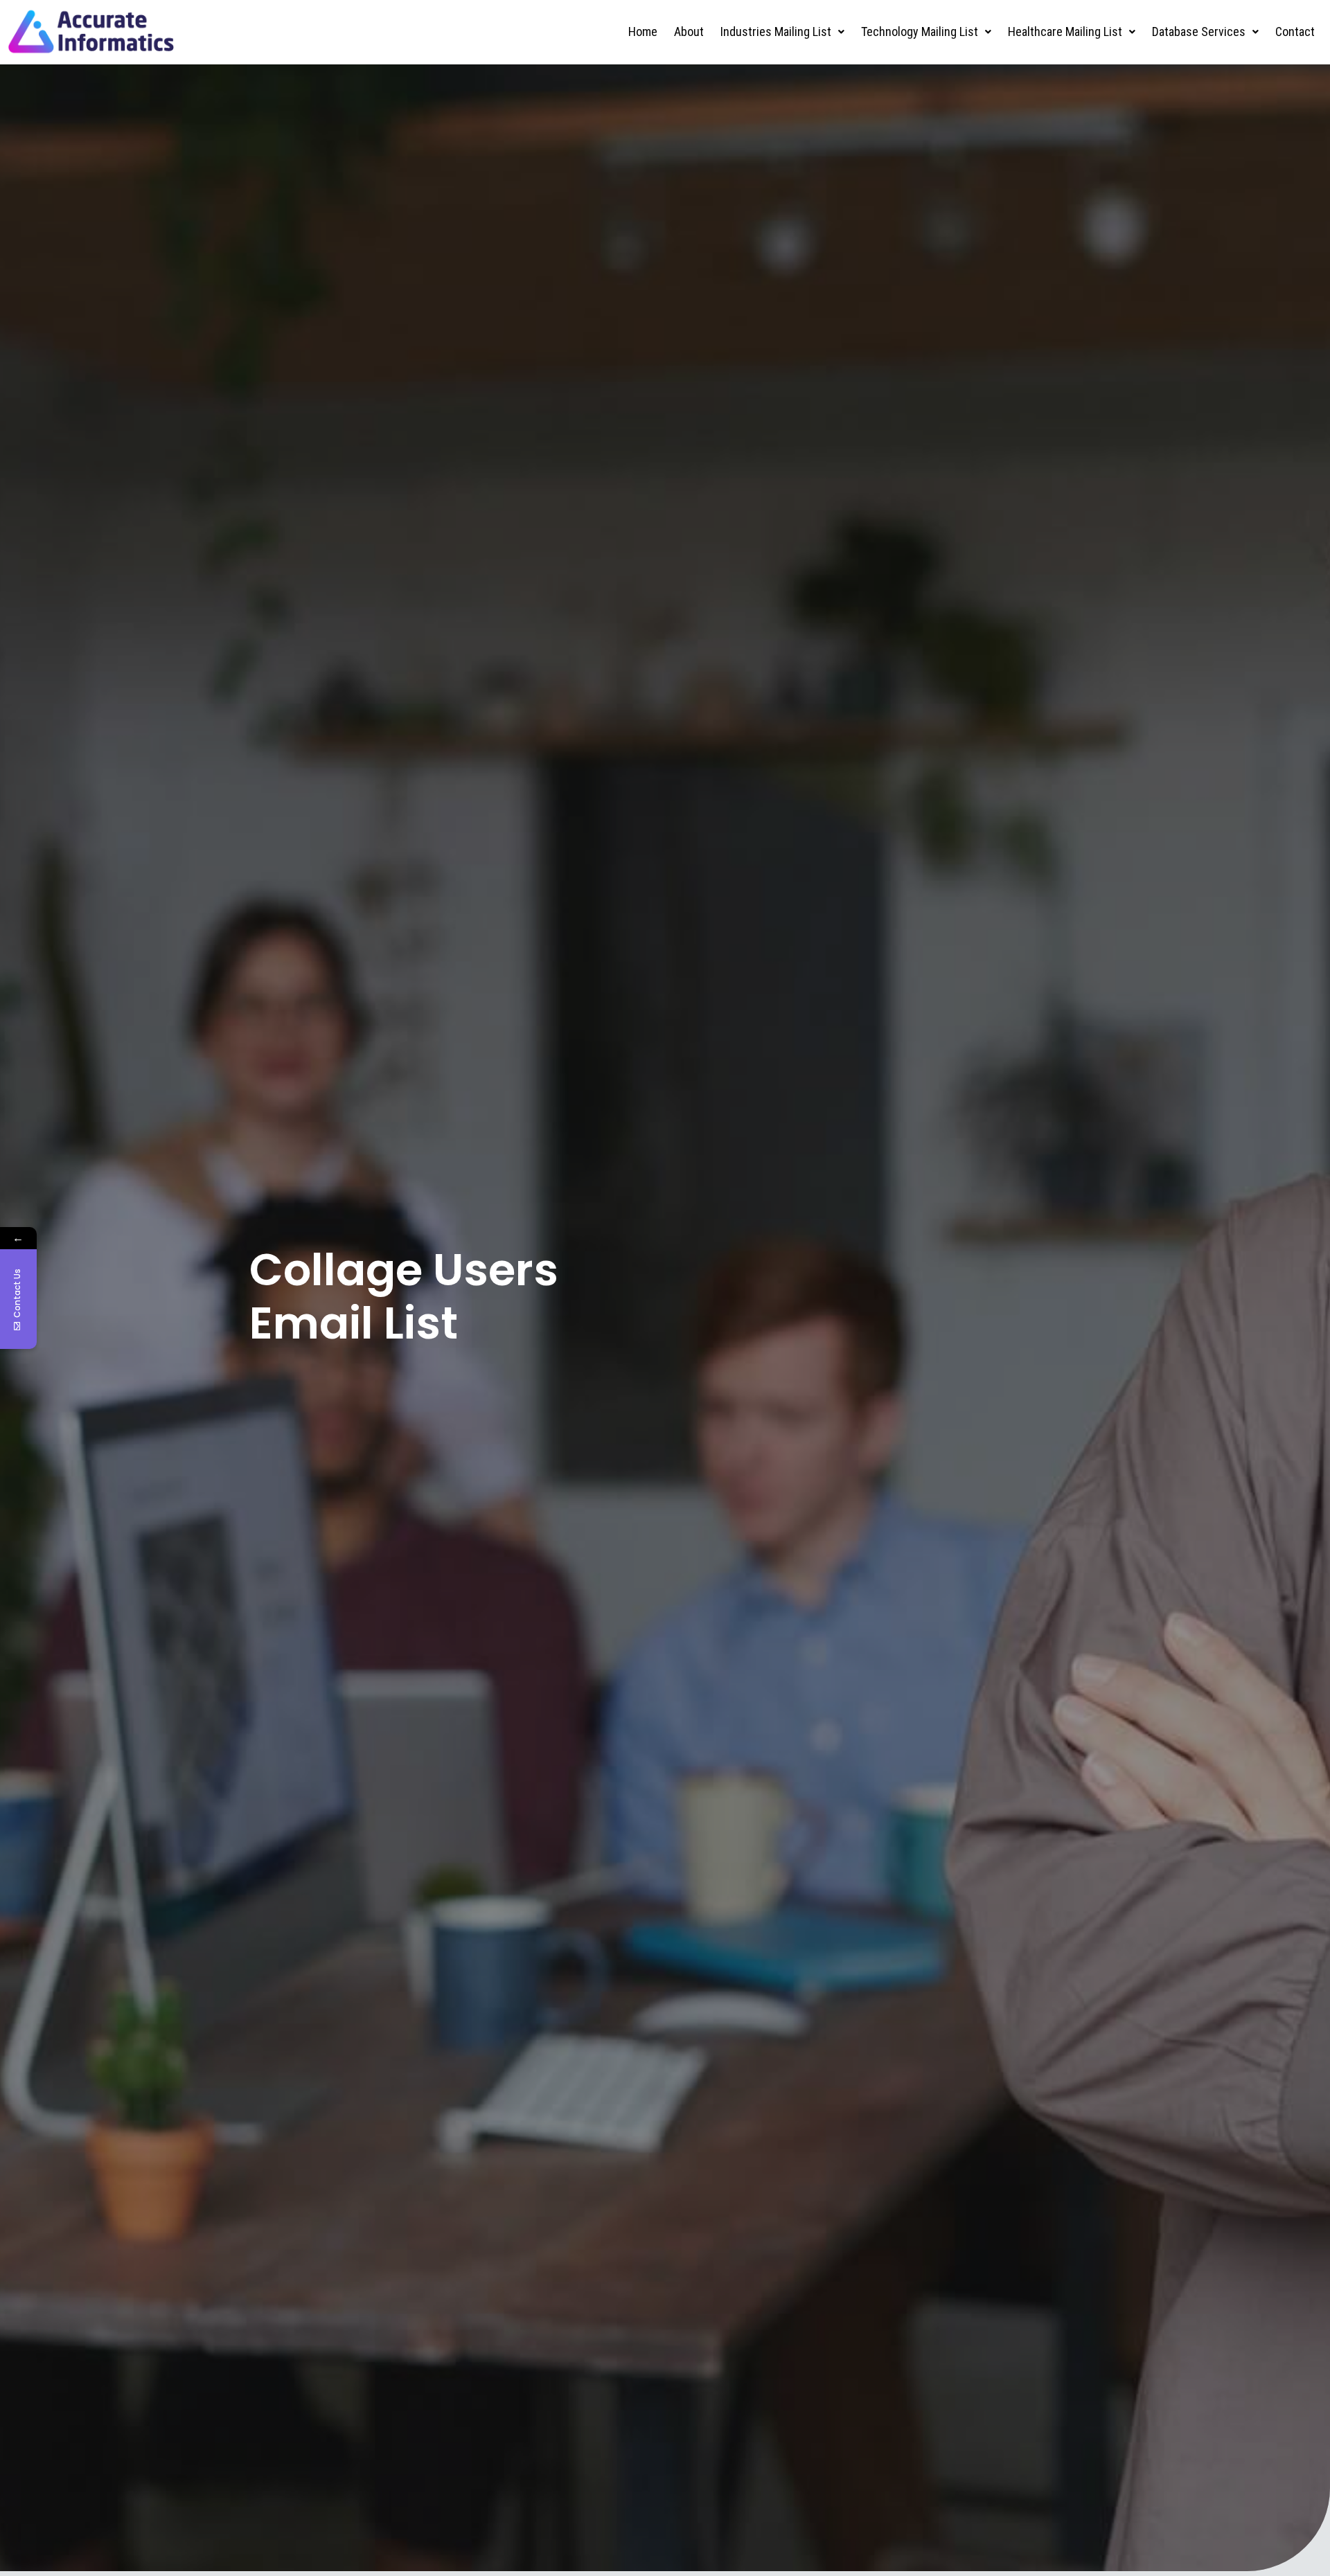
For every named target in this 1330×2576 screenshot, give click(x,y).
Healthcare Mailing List (1065, 32)
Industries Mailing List (776, 32)
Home (643, 32)
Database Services (1199, 32)
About (689, 32)
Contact (1295, 32)
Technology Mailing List (920, 32)
